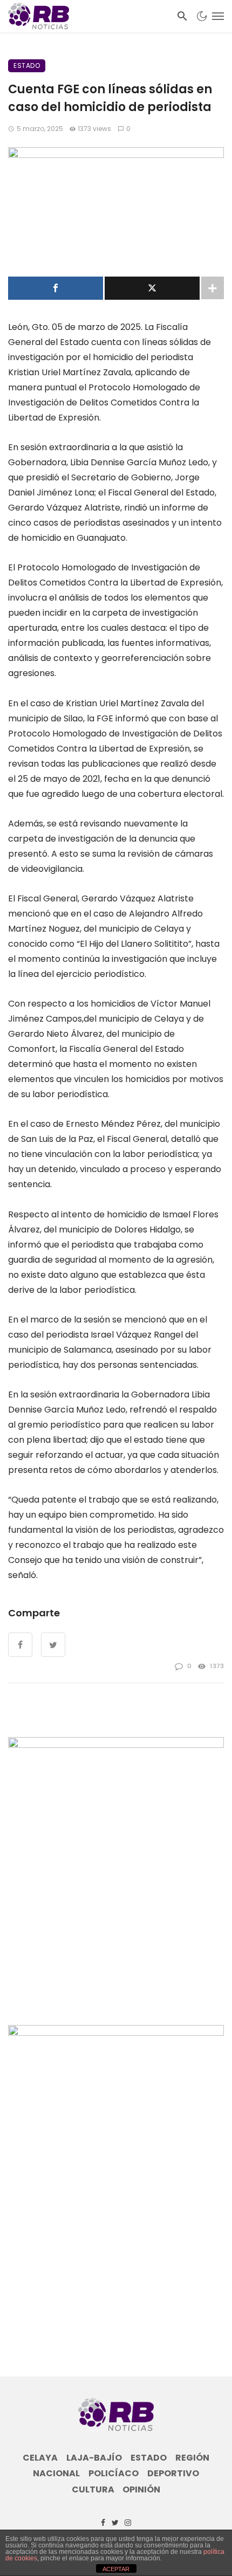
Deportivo (173, 2474)
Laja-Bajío (94, 2458)
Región (192, 2458)
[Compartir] (56, 288)
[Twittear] (152, 288)
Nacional (56, 2474)
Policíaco (114, 2474)
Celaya (40, 2458)
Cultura (93, 2490)
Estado (27, 66)
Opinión (141, 2490)
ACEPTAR (116, 2569)
